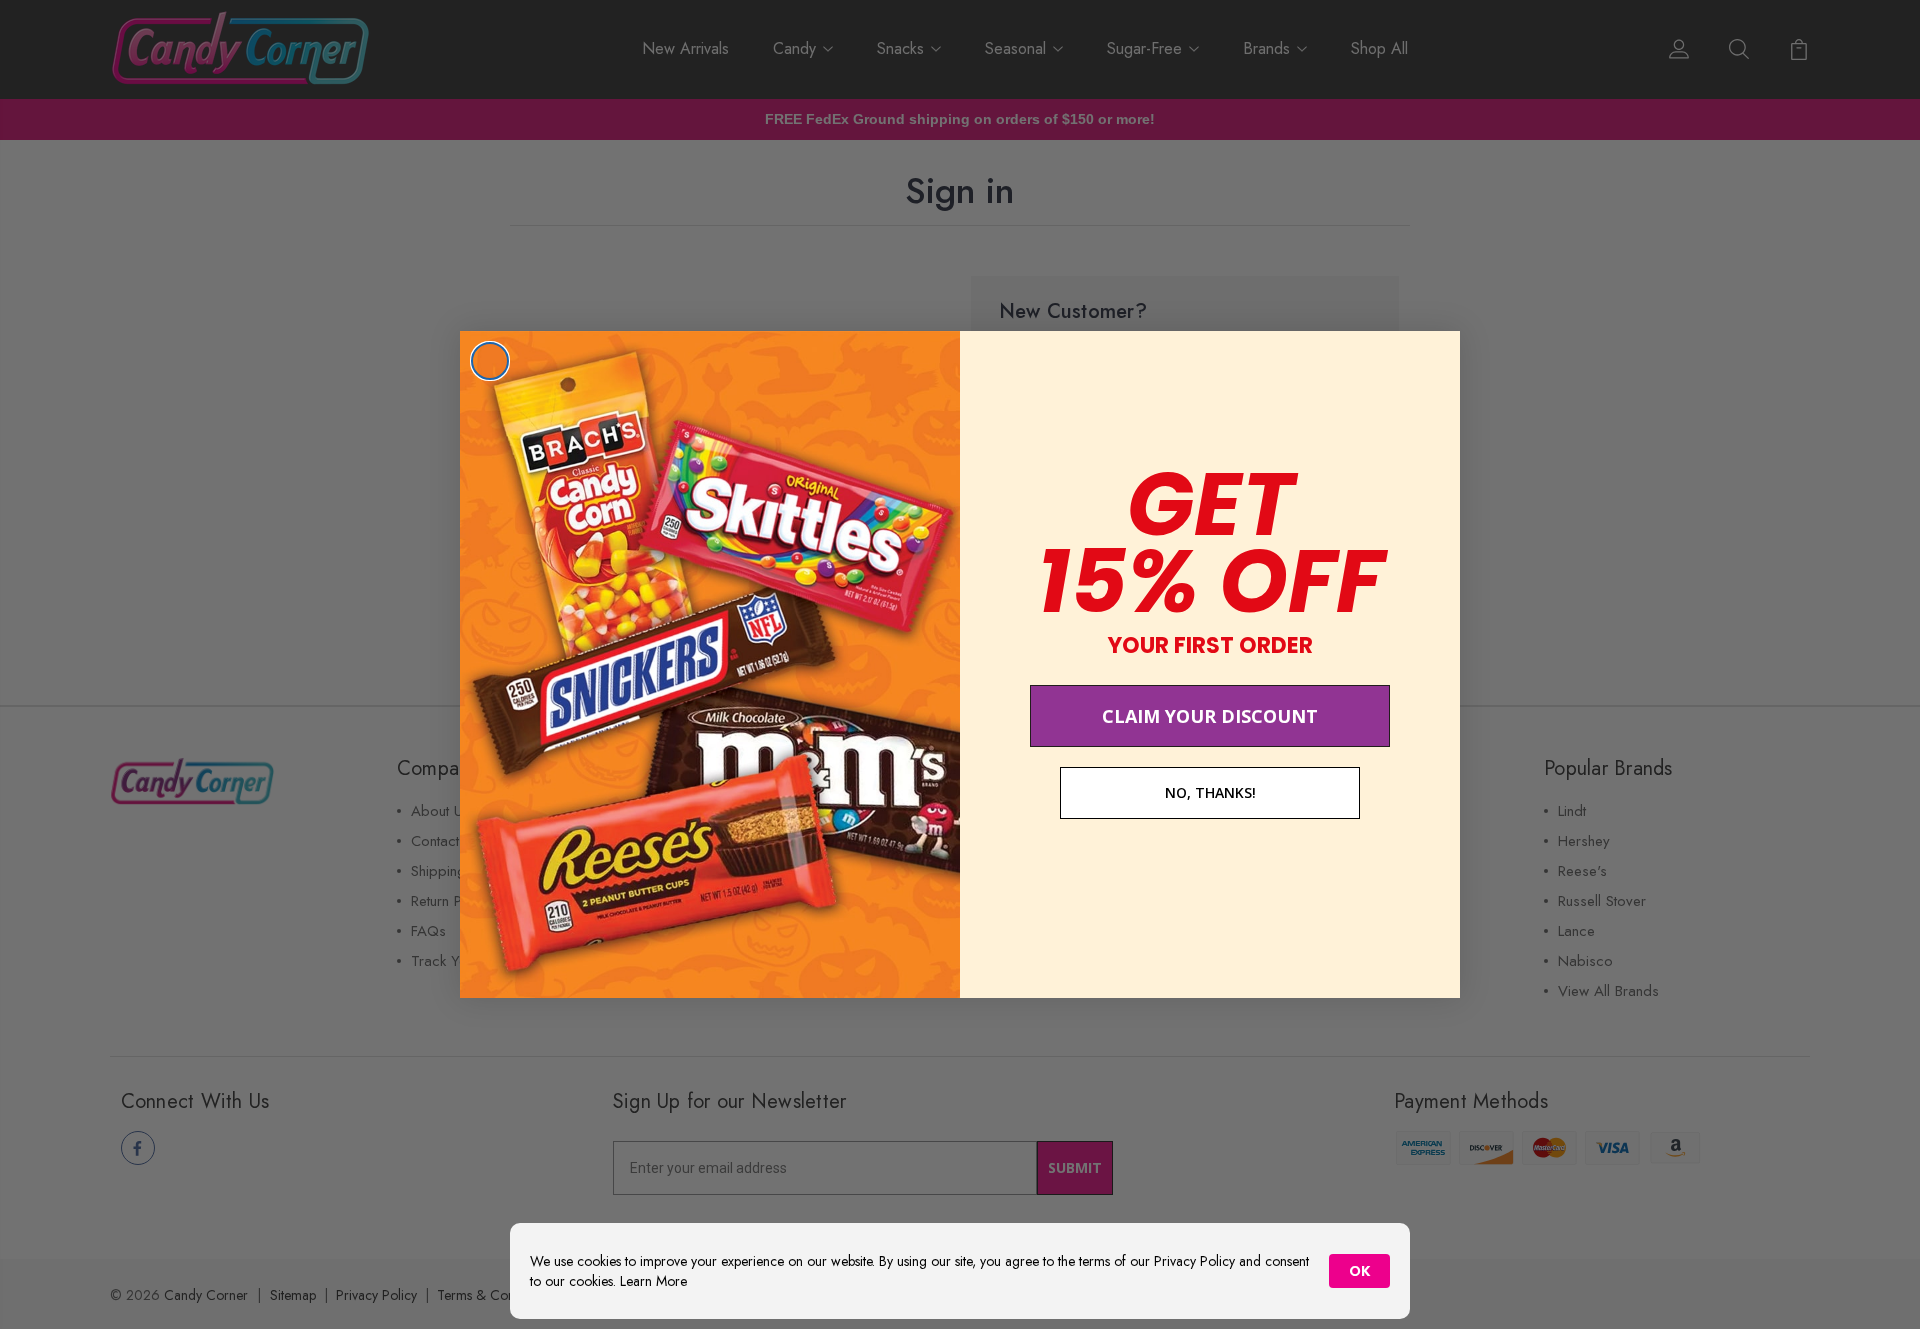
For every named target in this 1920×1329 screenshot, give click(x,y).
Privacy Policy (1194, 1261)
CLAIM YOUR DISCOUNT (1210, 716)
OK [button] (1359, 1271)
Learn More (653, 1281)
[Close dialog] (490, 361)
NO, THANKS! (1210, 792)
